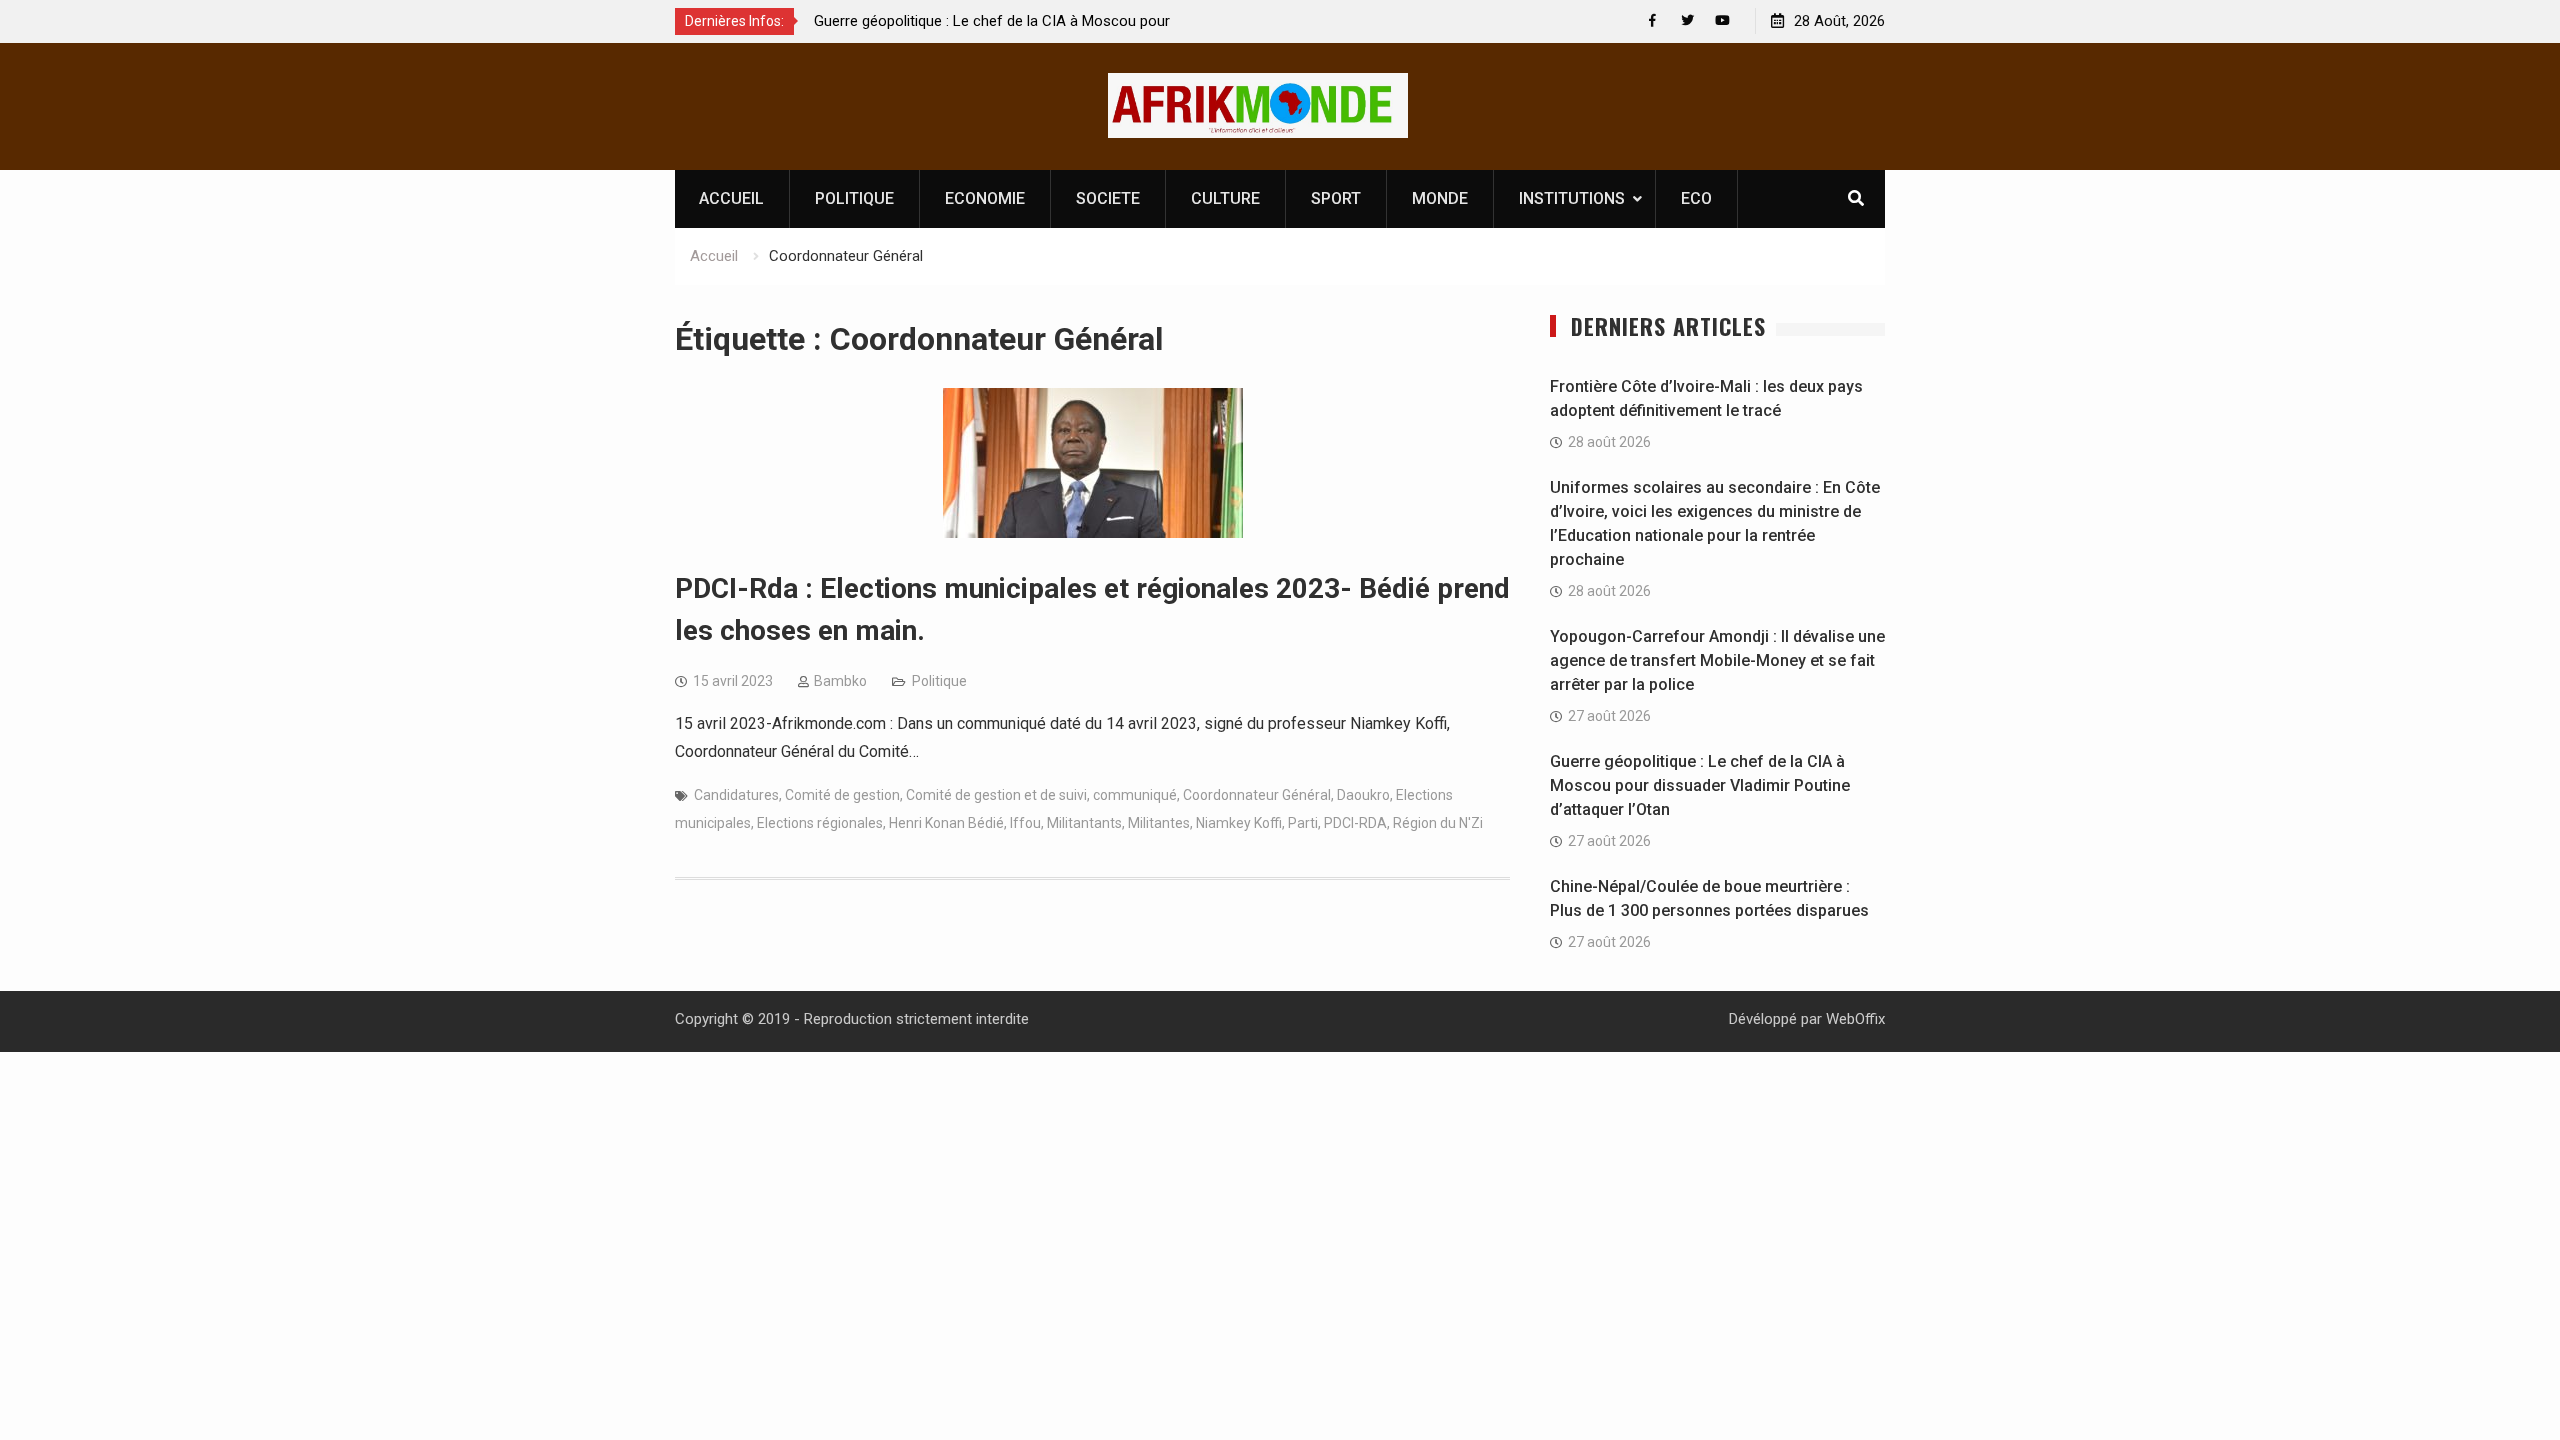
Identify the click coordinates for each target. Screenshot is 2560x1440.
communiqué (1135, 795)
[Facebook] (1652, 20)
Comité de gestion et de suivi (996, 795)
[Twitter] (1687, 20)
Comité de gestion (842, 795)
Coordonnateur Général (1257, 795)
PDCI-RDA (1355, 823)
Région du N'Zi (1438, 823)
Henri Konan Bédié (946, 823)
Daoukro (1363, 795)
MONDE (1440, 198)
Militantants (1084, 823)
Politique (939, 681)
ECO (1696, 198)
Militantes (1159, 823)
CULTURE (1225, 198)
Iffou (1025, 823)
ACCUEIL (731, 198)
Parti (1303, 823)
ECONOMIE (985, 198)
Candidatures (736, 795)
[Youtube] (1722, 20)
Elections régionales (820, 823)
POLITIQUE (854, 198)
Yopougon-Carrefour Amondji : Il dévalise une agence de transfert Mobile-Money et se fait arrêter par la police (1717, 660)
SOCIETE (1108, 198)
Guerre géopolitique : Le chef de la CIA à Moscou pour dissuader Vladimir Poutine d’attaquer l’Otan (1700, 785)
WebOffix (1855, 1019)
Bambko (840, 681)
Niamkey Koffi (1239, 823)
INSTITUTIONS (1572, 198)
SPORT (1336, 198)
